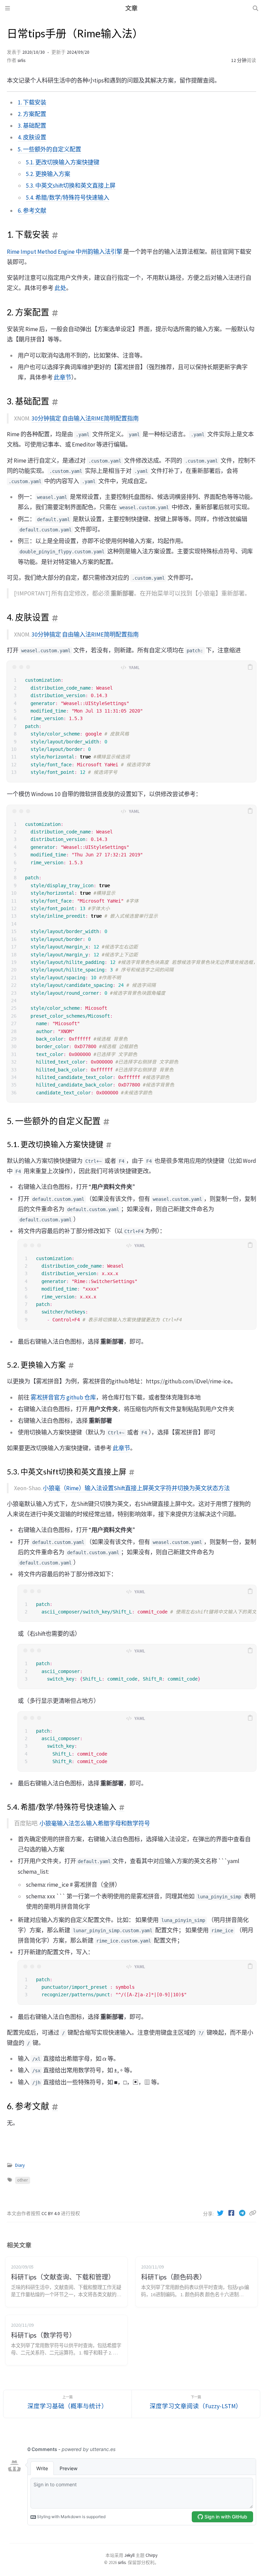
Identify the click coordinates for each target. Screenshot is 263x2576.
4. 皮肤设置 (32, 137)
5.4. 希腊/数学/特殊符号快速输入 (68, 198)
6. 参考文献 (32, 211)
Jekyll (129, 2555)
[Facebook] (232, 2213)
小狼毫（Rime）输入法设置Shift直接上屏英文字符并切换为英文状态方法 (136, 1488)
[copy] (250, 667)
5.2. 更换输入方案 (48, 174)
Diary (20, 2165)
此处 (60, 288)
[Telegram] (243, 2213)
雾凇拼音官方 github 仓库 (63, 1397)
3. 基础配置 (32, 126)
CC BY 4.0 (51, 2214)
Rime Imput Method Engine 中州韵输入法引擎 (65, 252)
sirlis (21, 60)
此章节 (62, 377)
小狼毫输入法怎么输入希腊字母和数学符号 (95, 1823)
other (22, 2180)
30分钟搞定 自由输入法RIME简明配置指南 (85, 418)
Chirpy (152, 2555)
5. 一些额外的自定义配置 (49, 149)
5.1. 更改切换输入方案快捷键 (63, 162)
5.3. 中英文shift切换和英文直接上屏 (71, 186)
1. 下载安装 (32, 102)
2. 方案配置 (32, 114)
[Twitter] (221, 2213)
